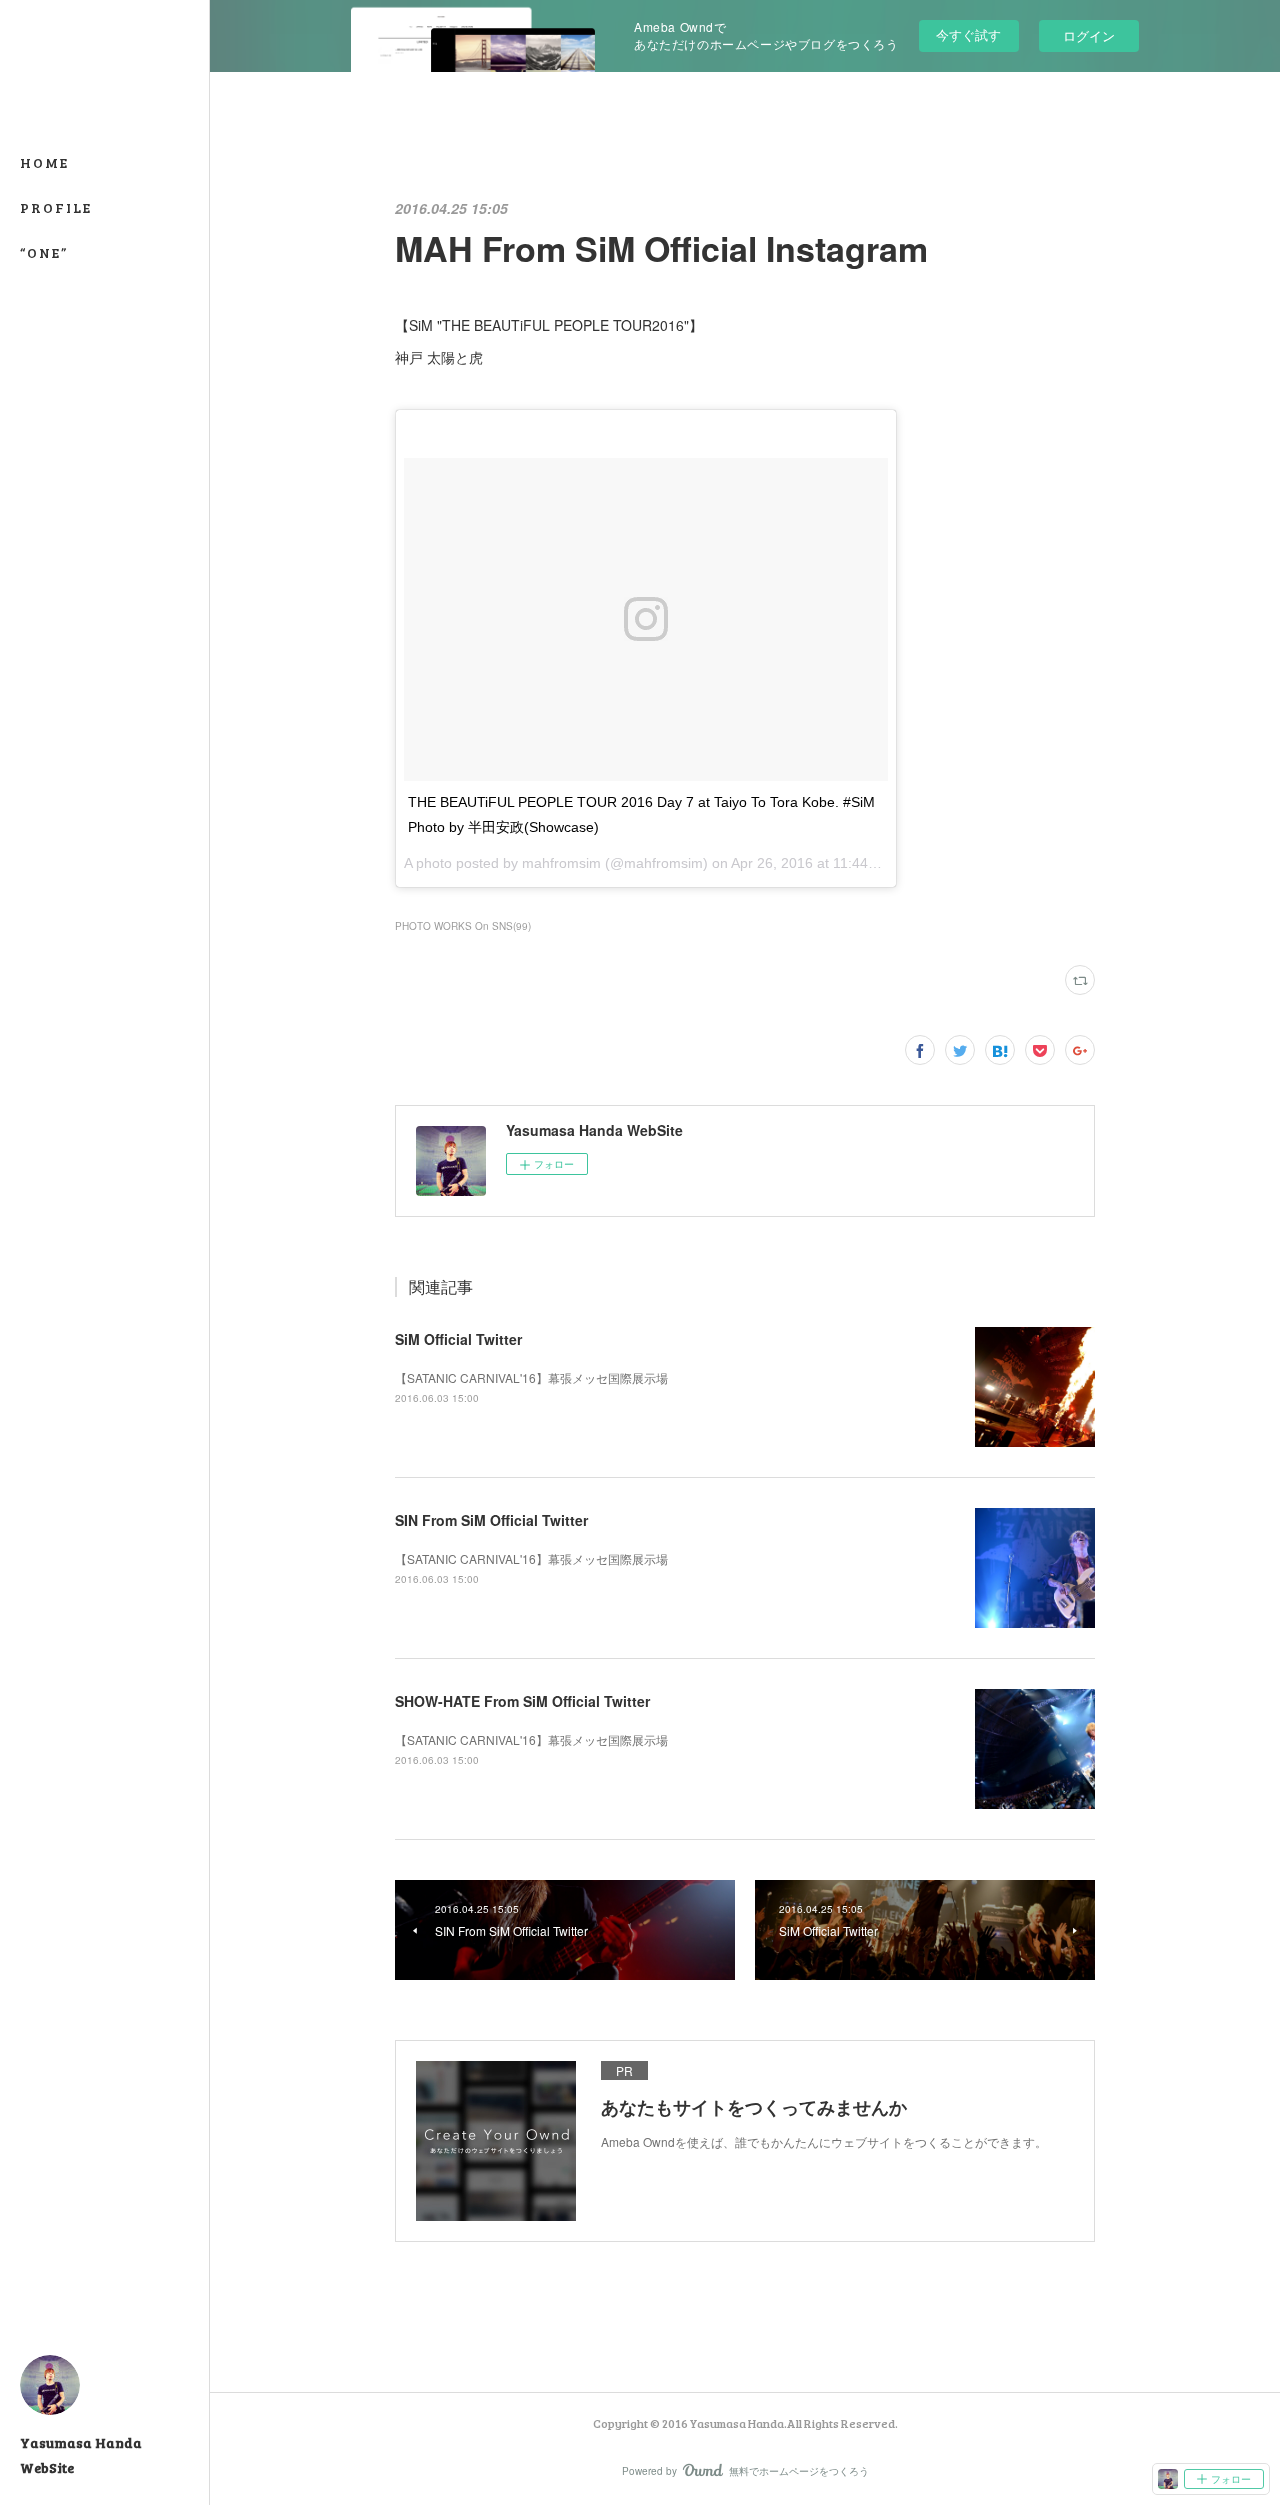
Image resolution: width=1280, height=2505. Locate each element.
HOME (44, 162)
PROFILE (56, 207)
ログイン (1089, 35)
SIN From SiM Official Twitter (491, 1520)
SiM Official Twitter (458, 1339)
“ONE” (44, 252)
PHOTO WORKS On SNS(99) (463, 926)
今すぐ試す (968, 34)
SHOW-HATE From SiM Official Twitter (522, 1701)
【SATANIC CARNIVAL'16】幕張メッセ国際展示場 (531, 1377)
